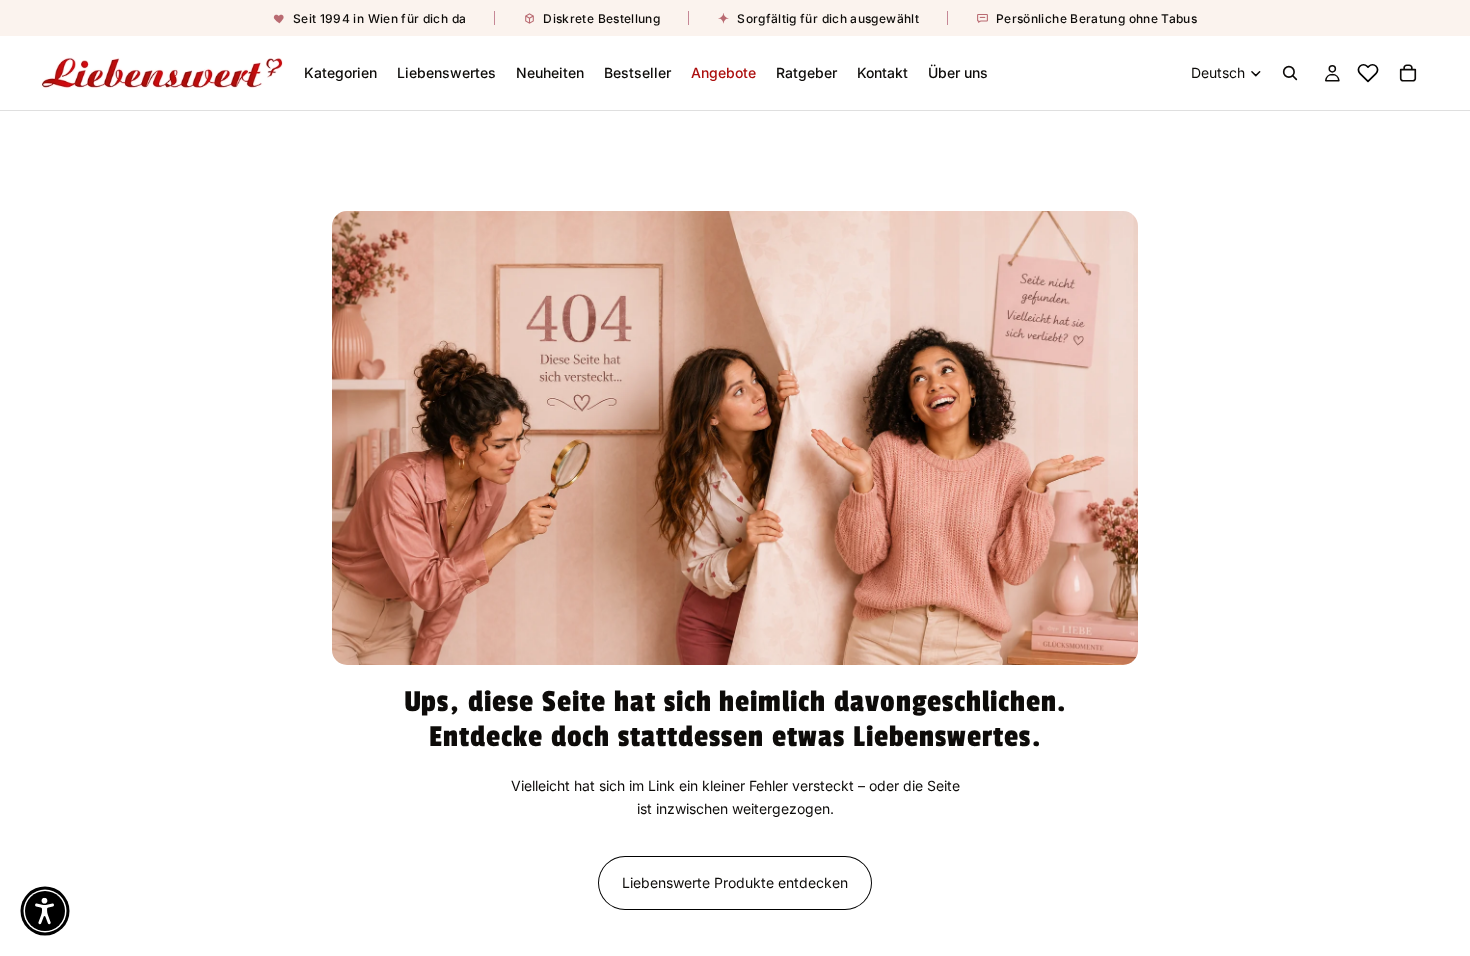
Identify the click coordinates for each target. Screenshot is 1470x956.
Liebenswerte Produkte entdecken (735, 882)
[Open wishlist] (1367, 73)
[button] (45, 911)
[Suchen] (1290, 73)
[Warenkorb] (1408, 73)
